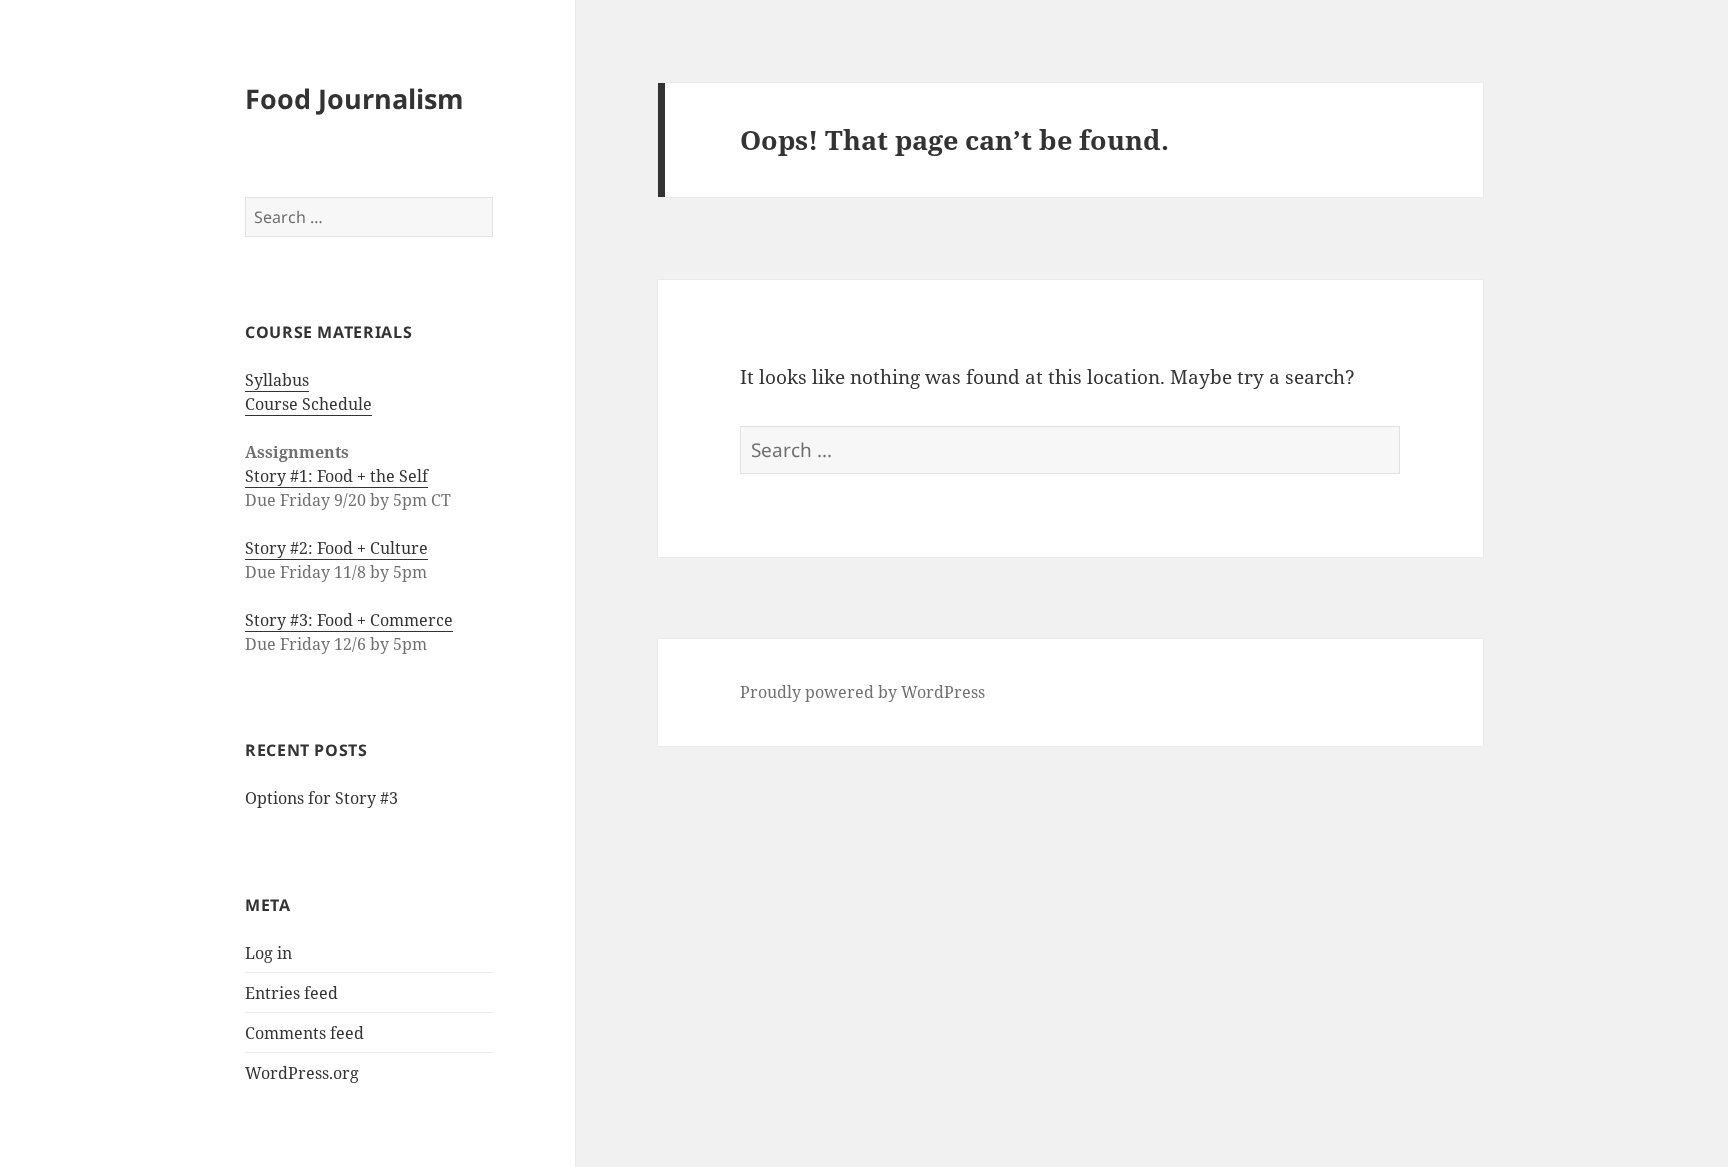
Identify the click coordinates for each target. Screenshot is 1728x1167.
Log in (268, 953)
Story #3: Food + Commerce (349, 620)
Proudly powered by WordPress (862, 692)
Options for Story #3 (321, 798)
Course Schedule (308, 404)
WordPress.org (302, 1073)
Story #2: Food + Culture (336, 548)
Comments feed (304, 1033)
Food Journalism (354, 98)
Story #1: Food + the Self (336, 476)
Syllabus (277, 380)
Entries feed (291, 993)
